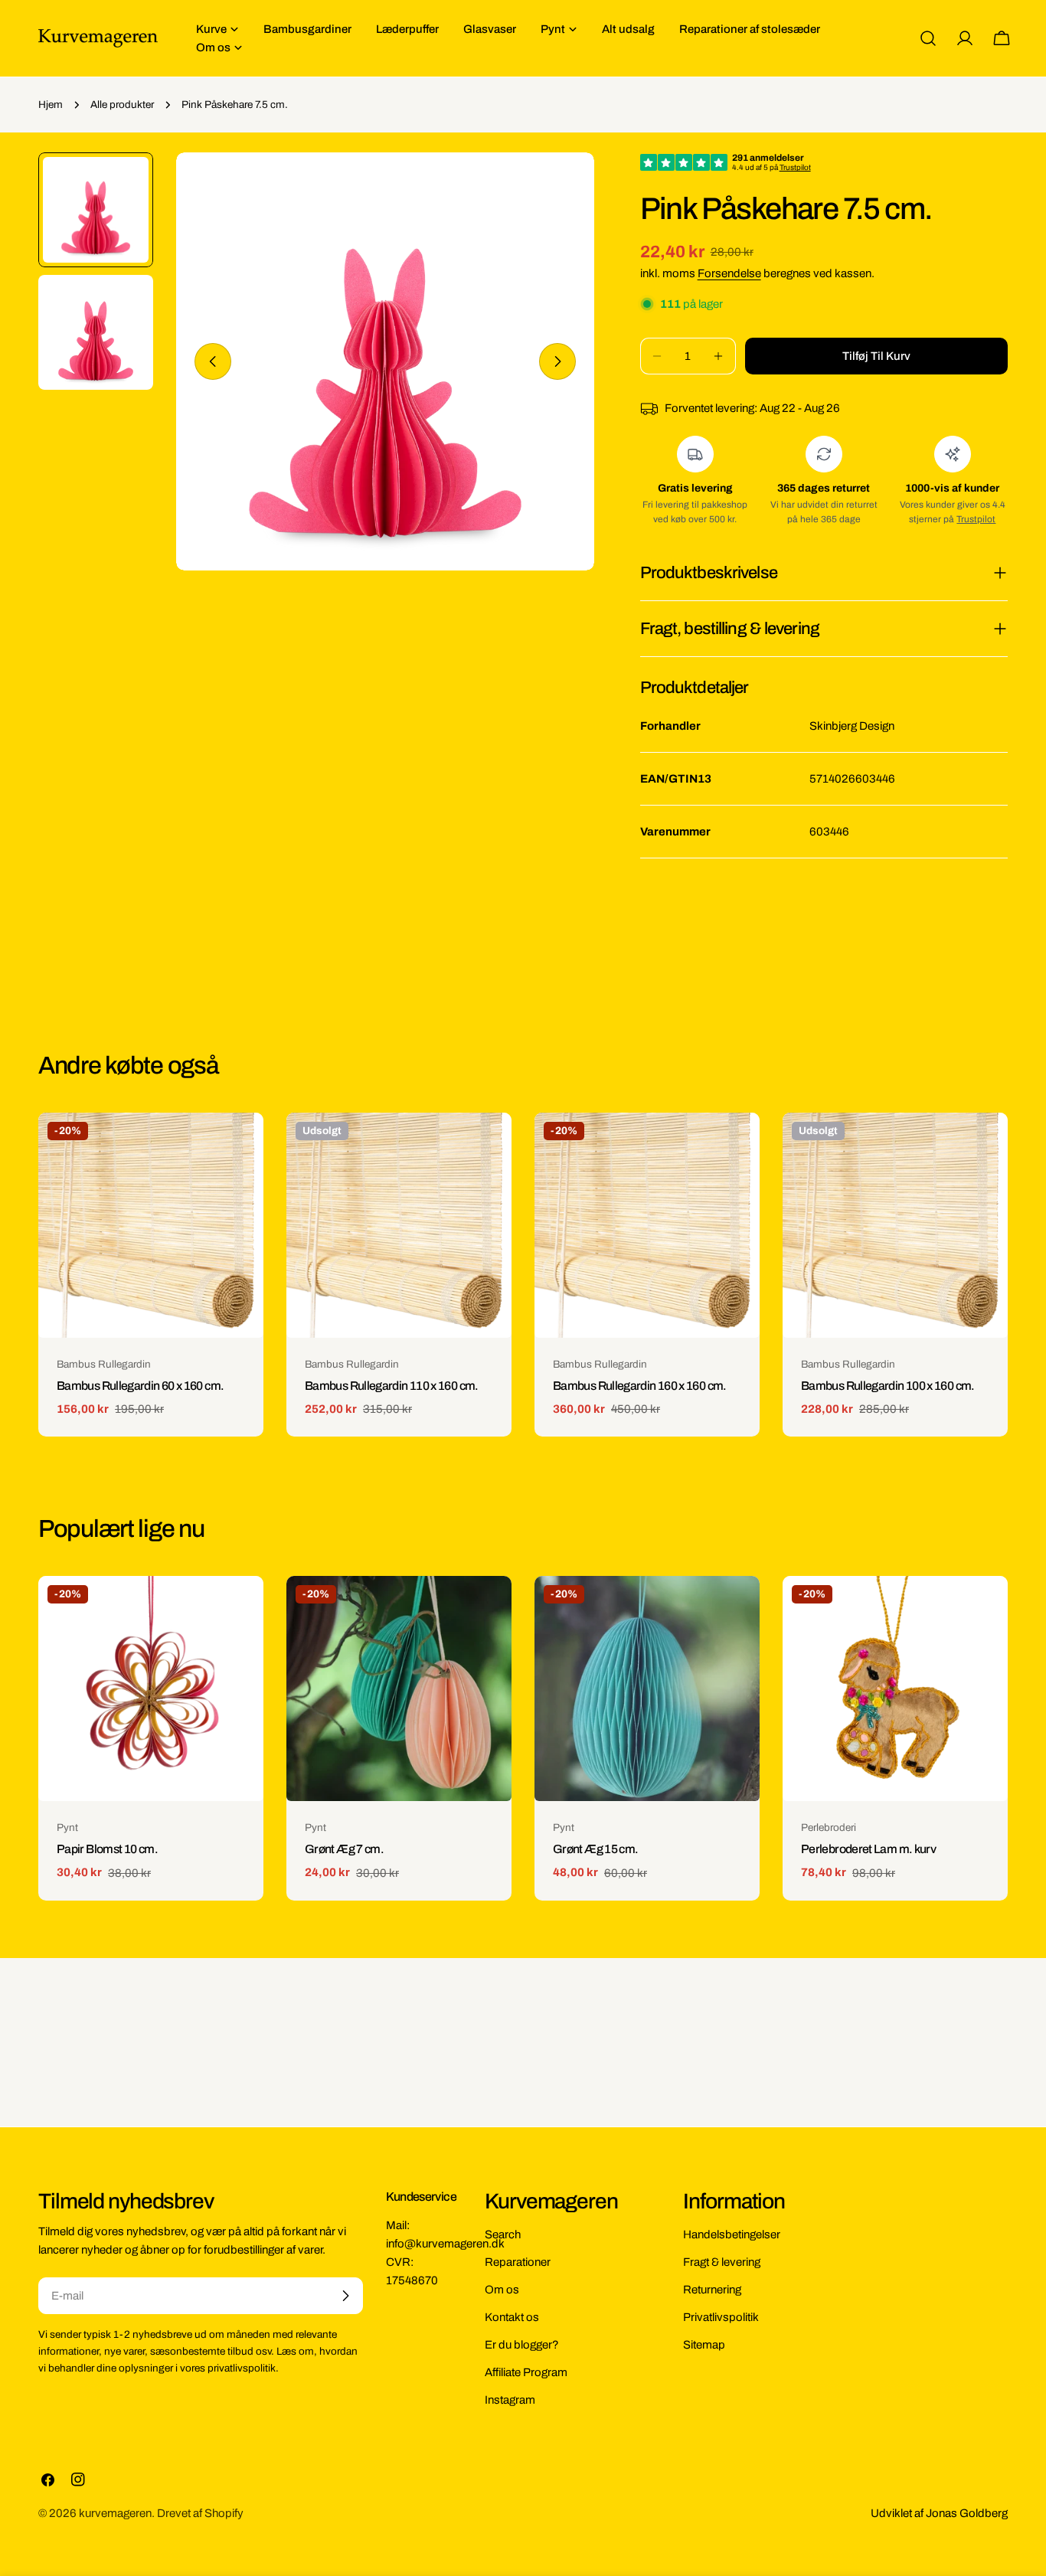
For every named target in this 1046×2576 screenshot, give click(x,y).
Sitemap (704, 2345)
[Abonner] (345, 2296)
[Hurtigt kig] (241, 1146)
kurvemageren (115, 2513)
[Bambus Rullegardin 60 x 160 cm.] (151, 1225)
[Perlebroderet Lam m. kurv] (895, 1688)
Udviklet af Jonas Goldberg (939, 2513)
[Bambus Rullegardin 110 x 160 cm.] (399, 1225)
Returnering (712, 2290)
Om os (502, 2290)
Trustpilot (976, 519)
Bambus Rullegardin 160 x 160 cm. (640, 1386)
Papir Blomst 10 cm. (107, 1849)
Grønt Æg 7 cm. (344, 1849)
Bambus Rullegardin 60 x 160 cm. (140, 1386)
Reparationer (518, 2262)
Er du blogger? (522, 2345)
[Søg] (928, 38)
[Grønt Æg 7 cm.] (399, 1688)
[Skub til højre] (557, 361)
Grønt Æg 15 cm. (595, 1849)
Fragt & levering (722, 2262)
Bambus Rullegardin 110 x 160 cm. (392, 1386)
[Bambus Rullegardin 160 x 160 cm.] (647, 1225)
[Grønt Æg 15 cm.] (647, 1688)
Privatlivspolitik (721, 2317)
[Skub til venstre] (213, 361)
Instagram (510, 2400)
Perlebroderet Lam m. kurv (868, 1849)
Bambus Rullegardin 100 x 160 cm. (888, 1386)
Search (503, 2234)
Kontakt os (512, 2317)
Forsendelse (729, 273)
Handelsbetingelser (732, 2234)
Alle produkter (122, 105)
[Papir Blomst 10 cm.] (151, 1688)
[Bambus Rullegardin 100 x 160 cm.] (895, 1225)
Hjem (51, 105)
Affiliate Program (526, 2372)
